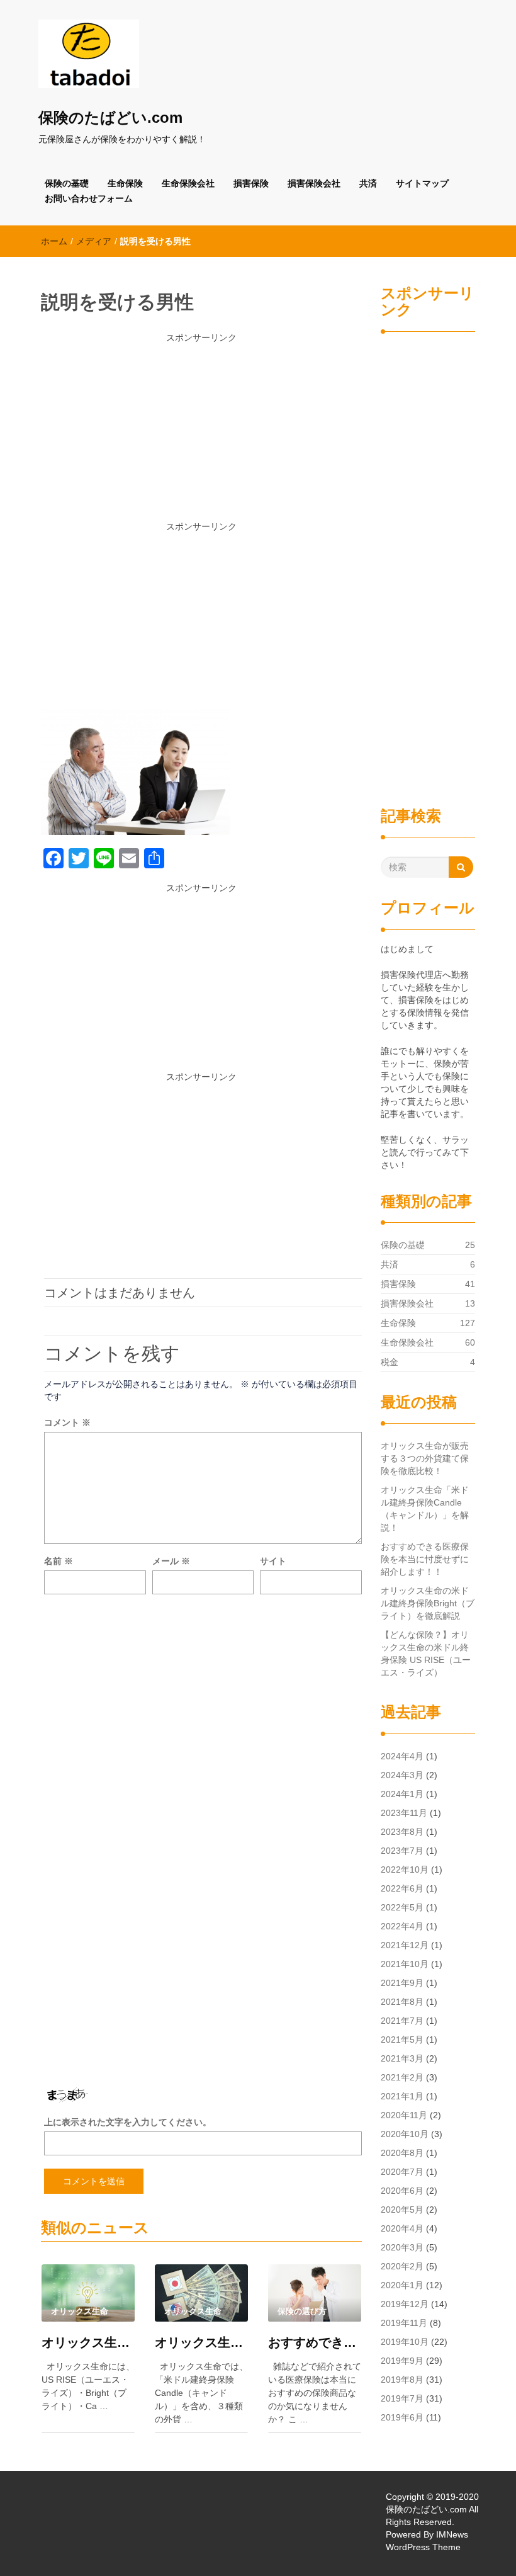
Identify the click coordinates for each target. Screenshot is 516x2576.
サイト (273, 1561)
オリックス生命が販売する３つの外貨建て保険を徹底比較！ (88, 2342)
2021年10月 (405, 1964)
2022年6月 (402, 1888)
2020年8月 (402, 2153)
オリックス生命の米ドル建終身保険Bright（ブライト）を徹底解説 (428, 1603)
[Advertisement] (201, 432)
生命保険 (125, 183)
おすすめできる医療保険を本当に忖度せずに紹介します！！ (315, 2342)
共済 (368, 183)
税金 (390, 1362)
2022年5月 (402, 1907)
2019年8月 (402, 2380)
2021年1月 (402, 2096)
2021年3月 (402, 2058)
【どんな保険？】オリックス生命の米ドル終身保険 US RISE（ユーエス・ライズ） (426, 1654)
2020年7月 (402, 2172)
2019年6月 (402, 2417)
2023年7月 (402, 1851)
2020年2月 (402, 2266)
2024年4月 (402, 1756)
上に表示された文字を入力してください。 (128, 2122)
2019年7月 (402, 2398)
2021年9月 (402, 1983)
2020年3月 (402, 2247)
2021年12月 (405, 1945)
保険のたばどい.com (110, 117)
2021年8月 (402, 2002)
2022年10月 (405, 1870)
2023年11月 (404, 1813)
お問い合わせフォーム (89, 198)
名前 (59, 1561)
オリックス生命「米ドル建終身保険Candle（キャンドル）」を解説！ (201, 2342)
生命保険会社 (188, 183)
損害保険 (251, 183)
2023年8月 (402, 1832)
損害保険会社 (314, 183)
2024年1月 (402, 1794)
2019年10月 (405, 2342)
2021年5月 (402, 2040)
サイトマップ (422, 183)
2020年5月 (402, 2210)
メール (171, 1561)
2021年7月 (402, 2021)
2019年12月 (405, 2304)
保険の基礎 (67, 183)
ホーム (54, 241)
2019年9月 (402, 2361)
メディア (94, 241)
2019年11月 (404, 2323)
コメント (67, 1422)
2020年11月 (404, 2115)
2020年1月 (402, 2285)
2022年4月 (402, 1926)
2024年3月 (402, 1775)
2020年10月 (405, 2134)
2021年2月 (402, 2077)
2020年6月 (402, 2191)
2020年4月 (402, 2228)
